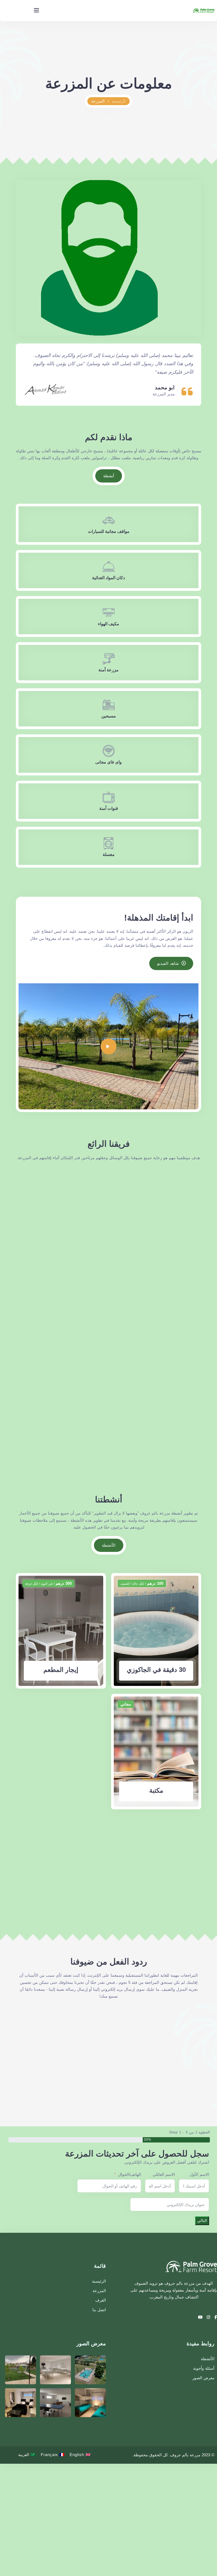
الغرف (101, 2300)
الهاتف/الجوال (130, 2174)
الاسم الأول (199, 2174)
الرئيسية (119, 101)
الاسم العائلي (164, 2174)
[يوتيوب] (200, 2317)
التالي (202, 2220)
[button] (195, 2049)
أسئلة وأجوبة (204, 2368)
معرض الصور (203, 2378)
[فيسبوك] (215, 2317)
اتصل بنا (99, 2310)
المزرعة (99, 2291)
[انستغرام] (208, 2317)
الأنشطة (208, 2359)
